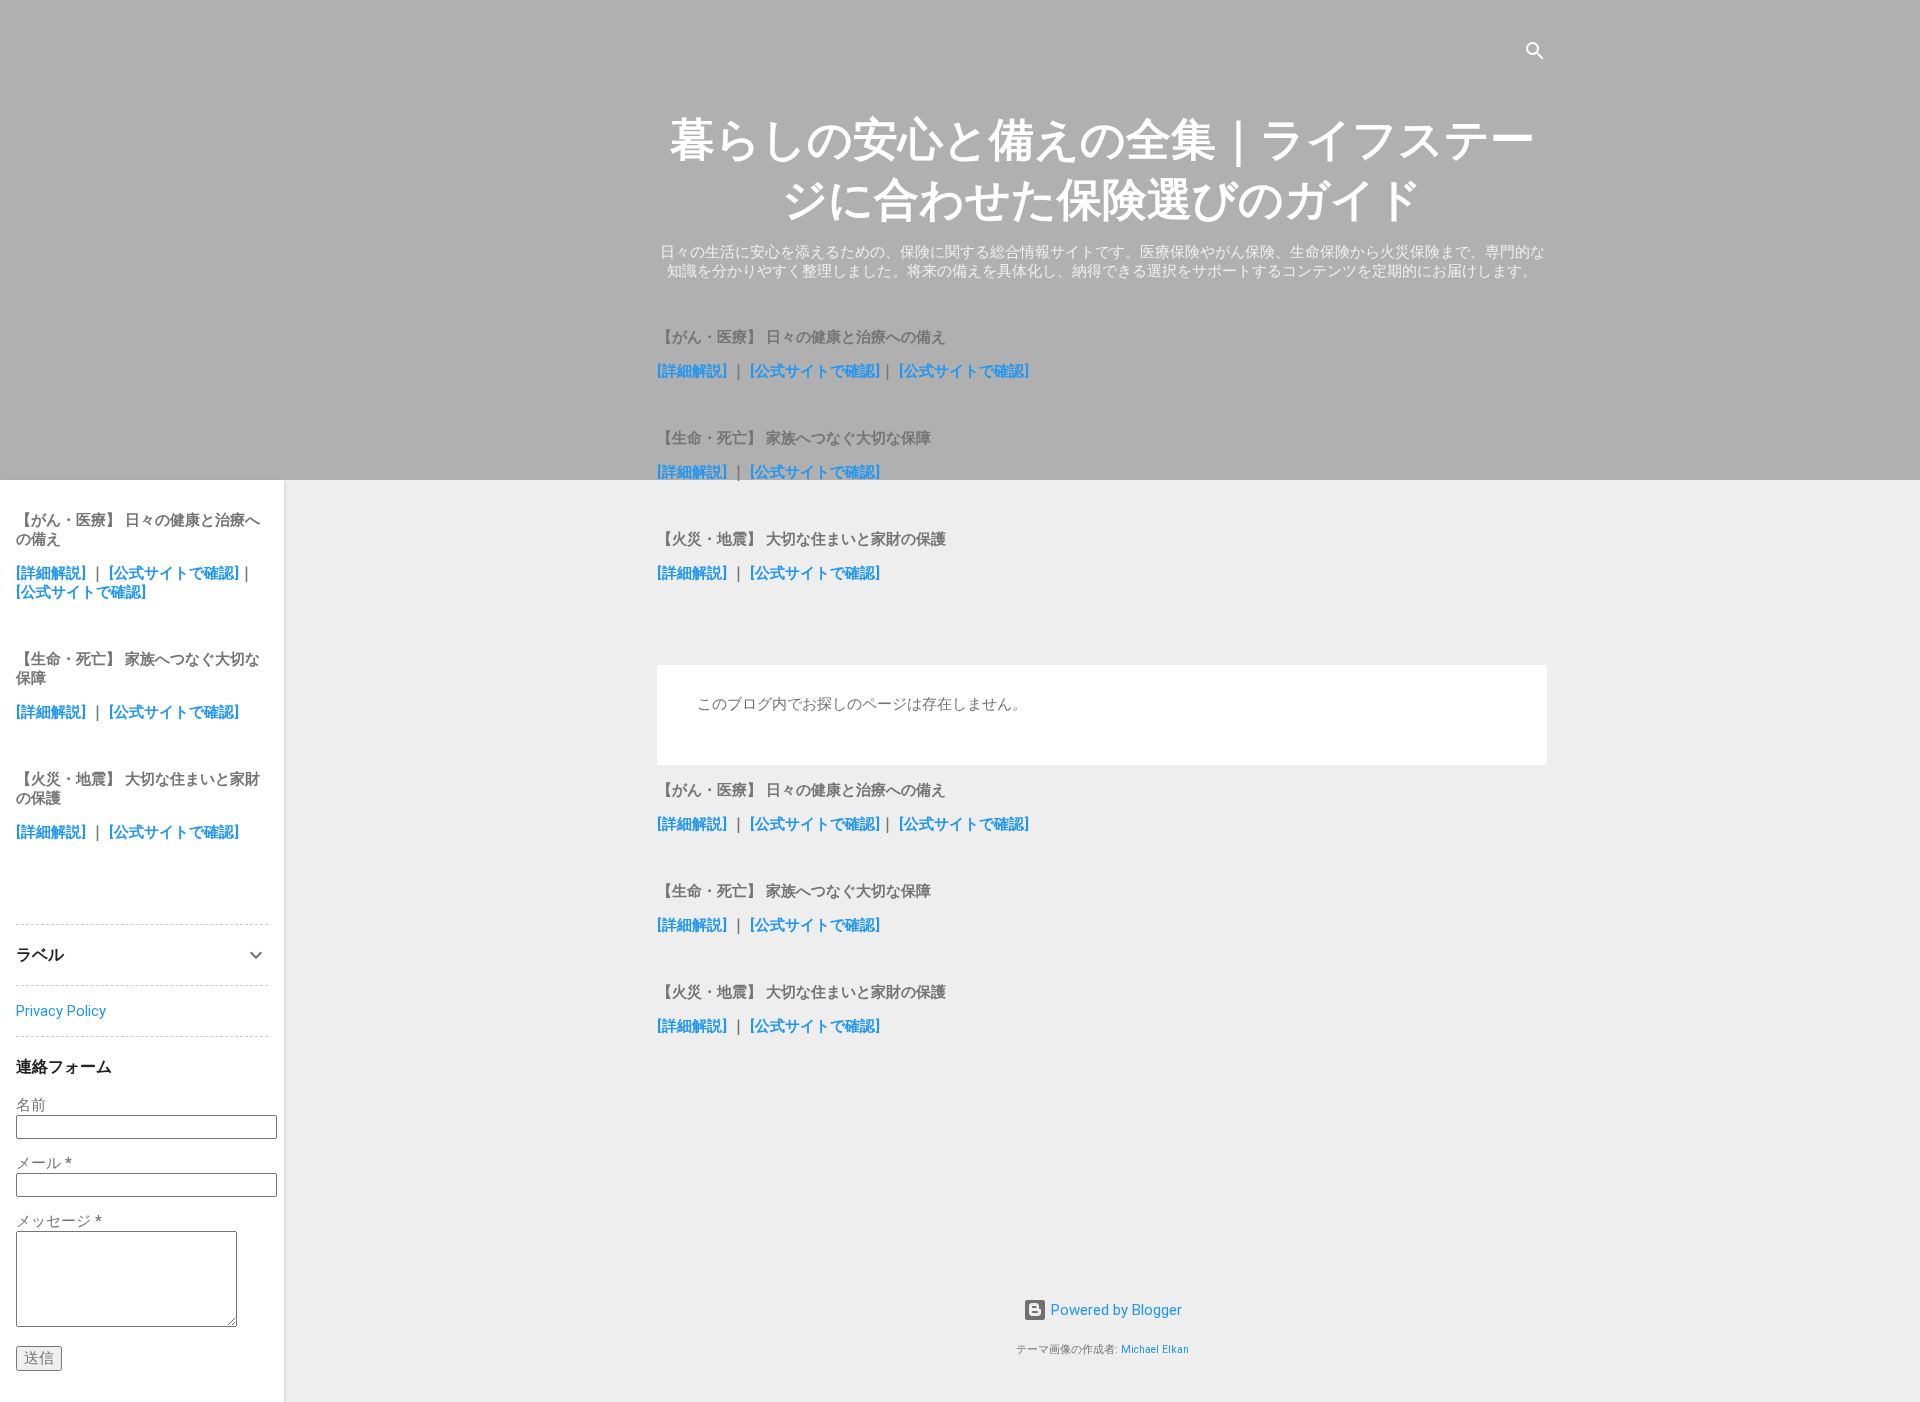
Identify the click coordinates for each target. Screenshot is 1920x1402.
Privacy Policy (61, 1011)
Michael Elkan (1155, 1349)
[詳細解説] (692, 371)
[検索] (1535, 54)
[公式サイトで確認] (815, 371)
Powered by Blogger (1114, 1310)
